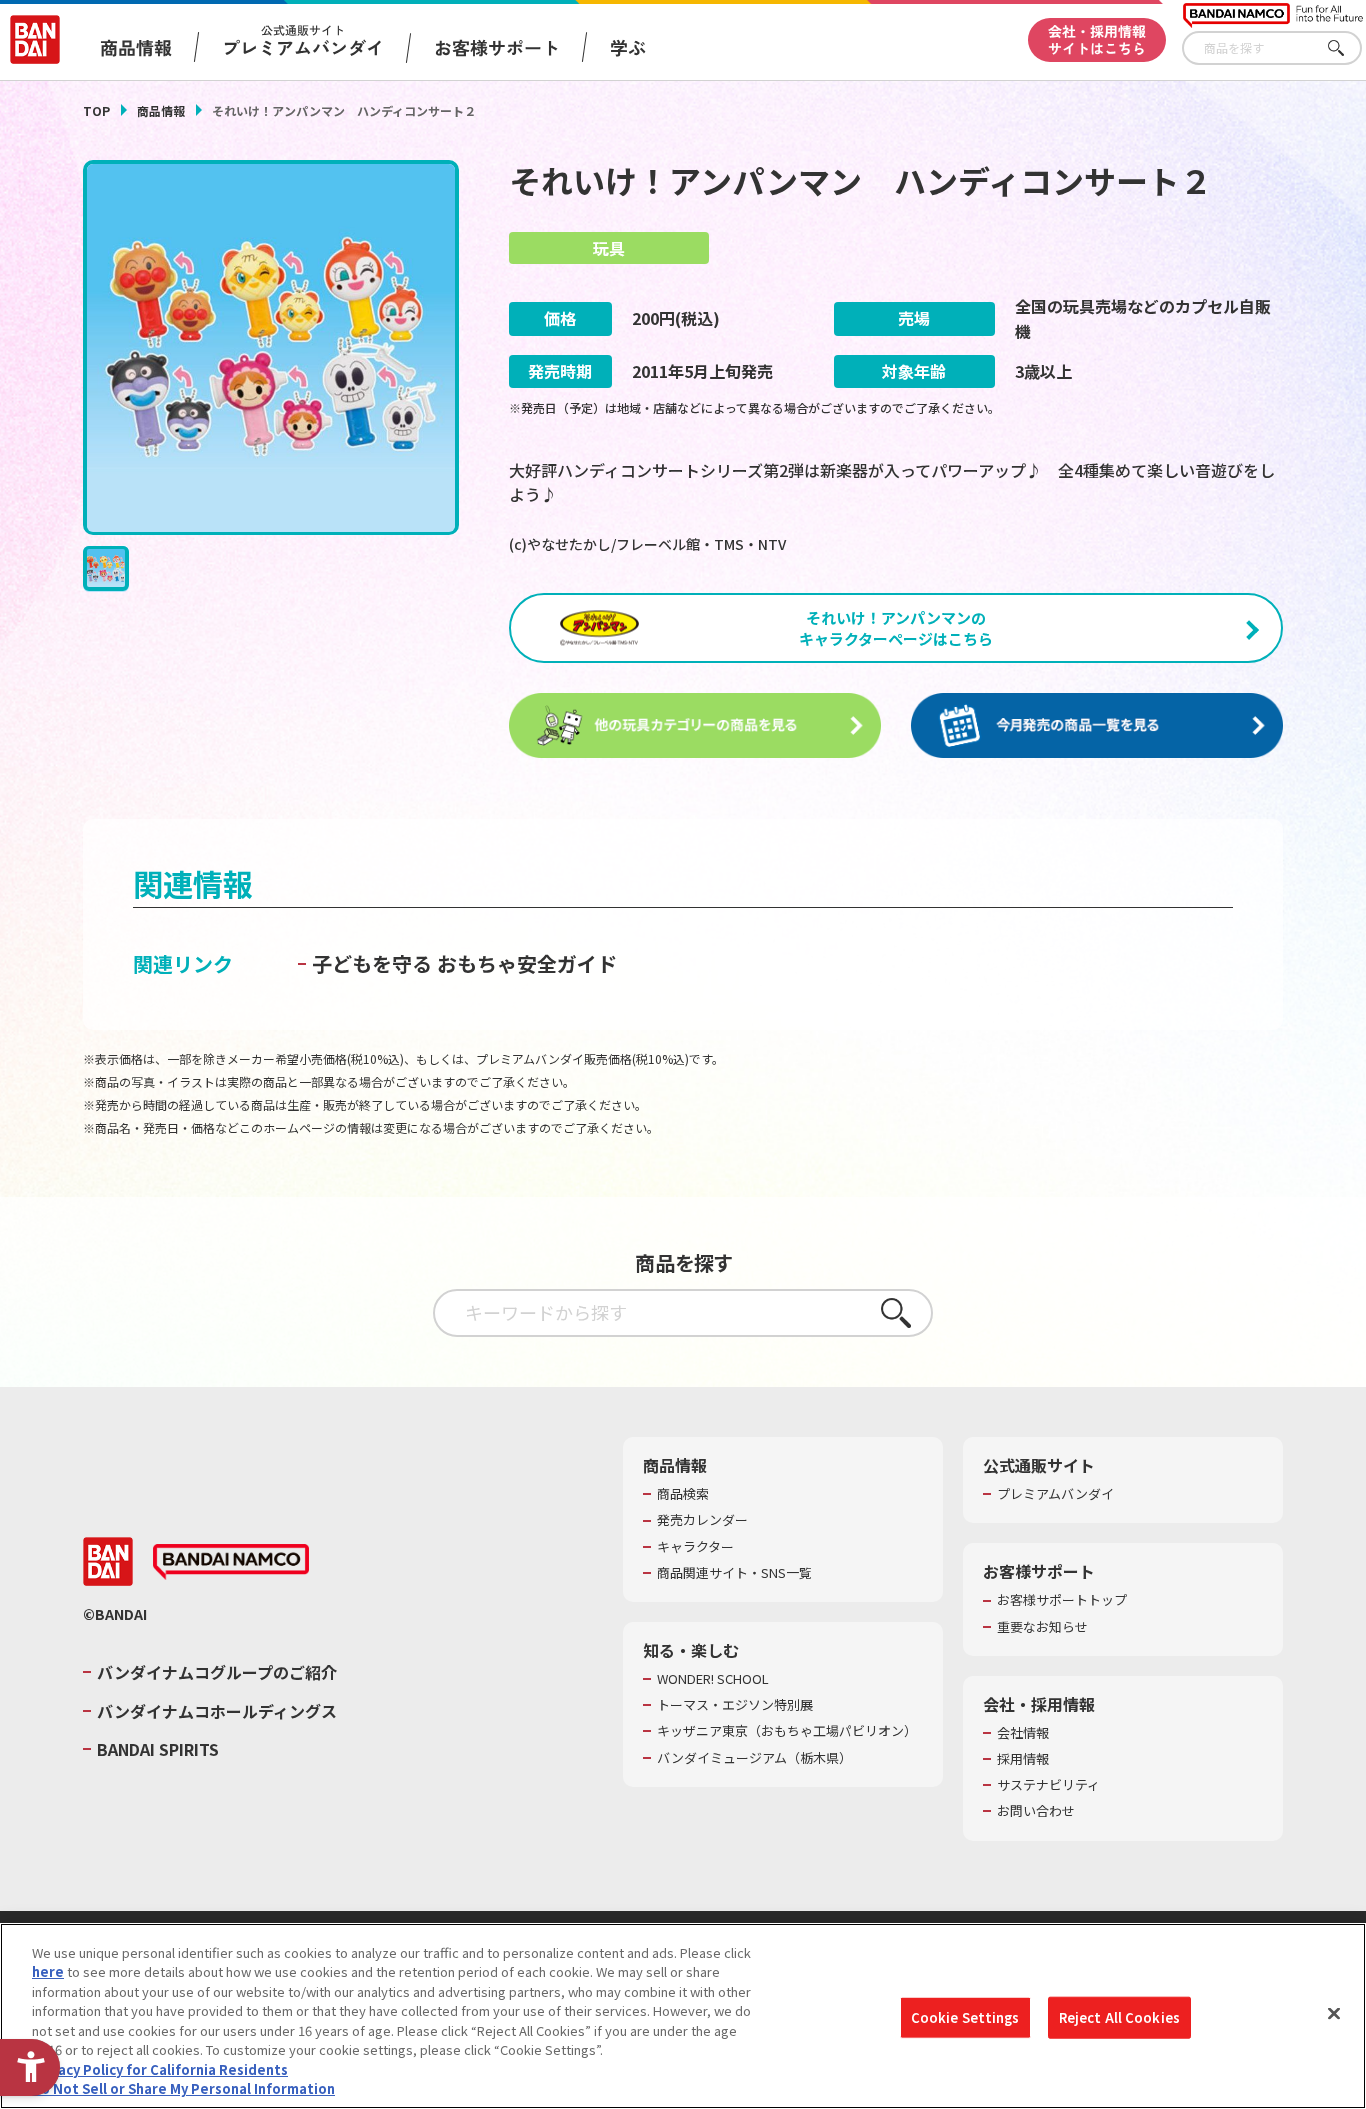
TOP (96, 110)
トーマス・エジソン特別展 (735, 1705)
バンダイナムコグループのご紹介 (217, 1672)
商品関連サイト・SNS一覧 (734, 1573)
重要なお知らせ (1042, 1627)
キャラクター (695, 1547)
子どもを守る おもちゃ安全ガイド (464, 963)
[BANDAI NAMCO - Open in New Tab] (231, 1562)
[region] (683, 2016)
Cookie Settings (965, 2017)
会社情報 (1023, 1733)
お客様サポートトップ (1062, 1600)
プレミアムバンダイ (1055, 1494)
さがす (1347, 48)
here (48, 1971)
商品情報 (161, 110)
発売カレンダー (702, 1520)
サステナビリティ (1048, 1785)
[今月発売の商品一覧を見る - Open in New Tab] (1097, 726)
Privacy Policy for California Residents (160, 2069)
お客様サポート (497, 47)
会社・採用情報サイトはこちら (1097, 39)
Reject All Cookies (1119, 2017)
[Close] (1334, 2013)
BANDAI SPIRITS (158, 1749)
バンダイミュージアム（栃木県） (754, 1758)
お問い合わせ (1036, 1811)
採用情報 (1023, 1759)
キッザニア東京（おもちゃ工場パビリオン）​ (787, 1731)
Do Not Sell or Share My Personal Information (183, 2088)
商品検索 (683, 1494)
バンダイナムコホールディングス (217, 1711)
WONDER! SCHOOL (713, 1679)
